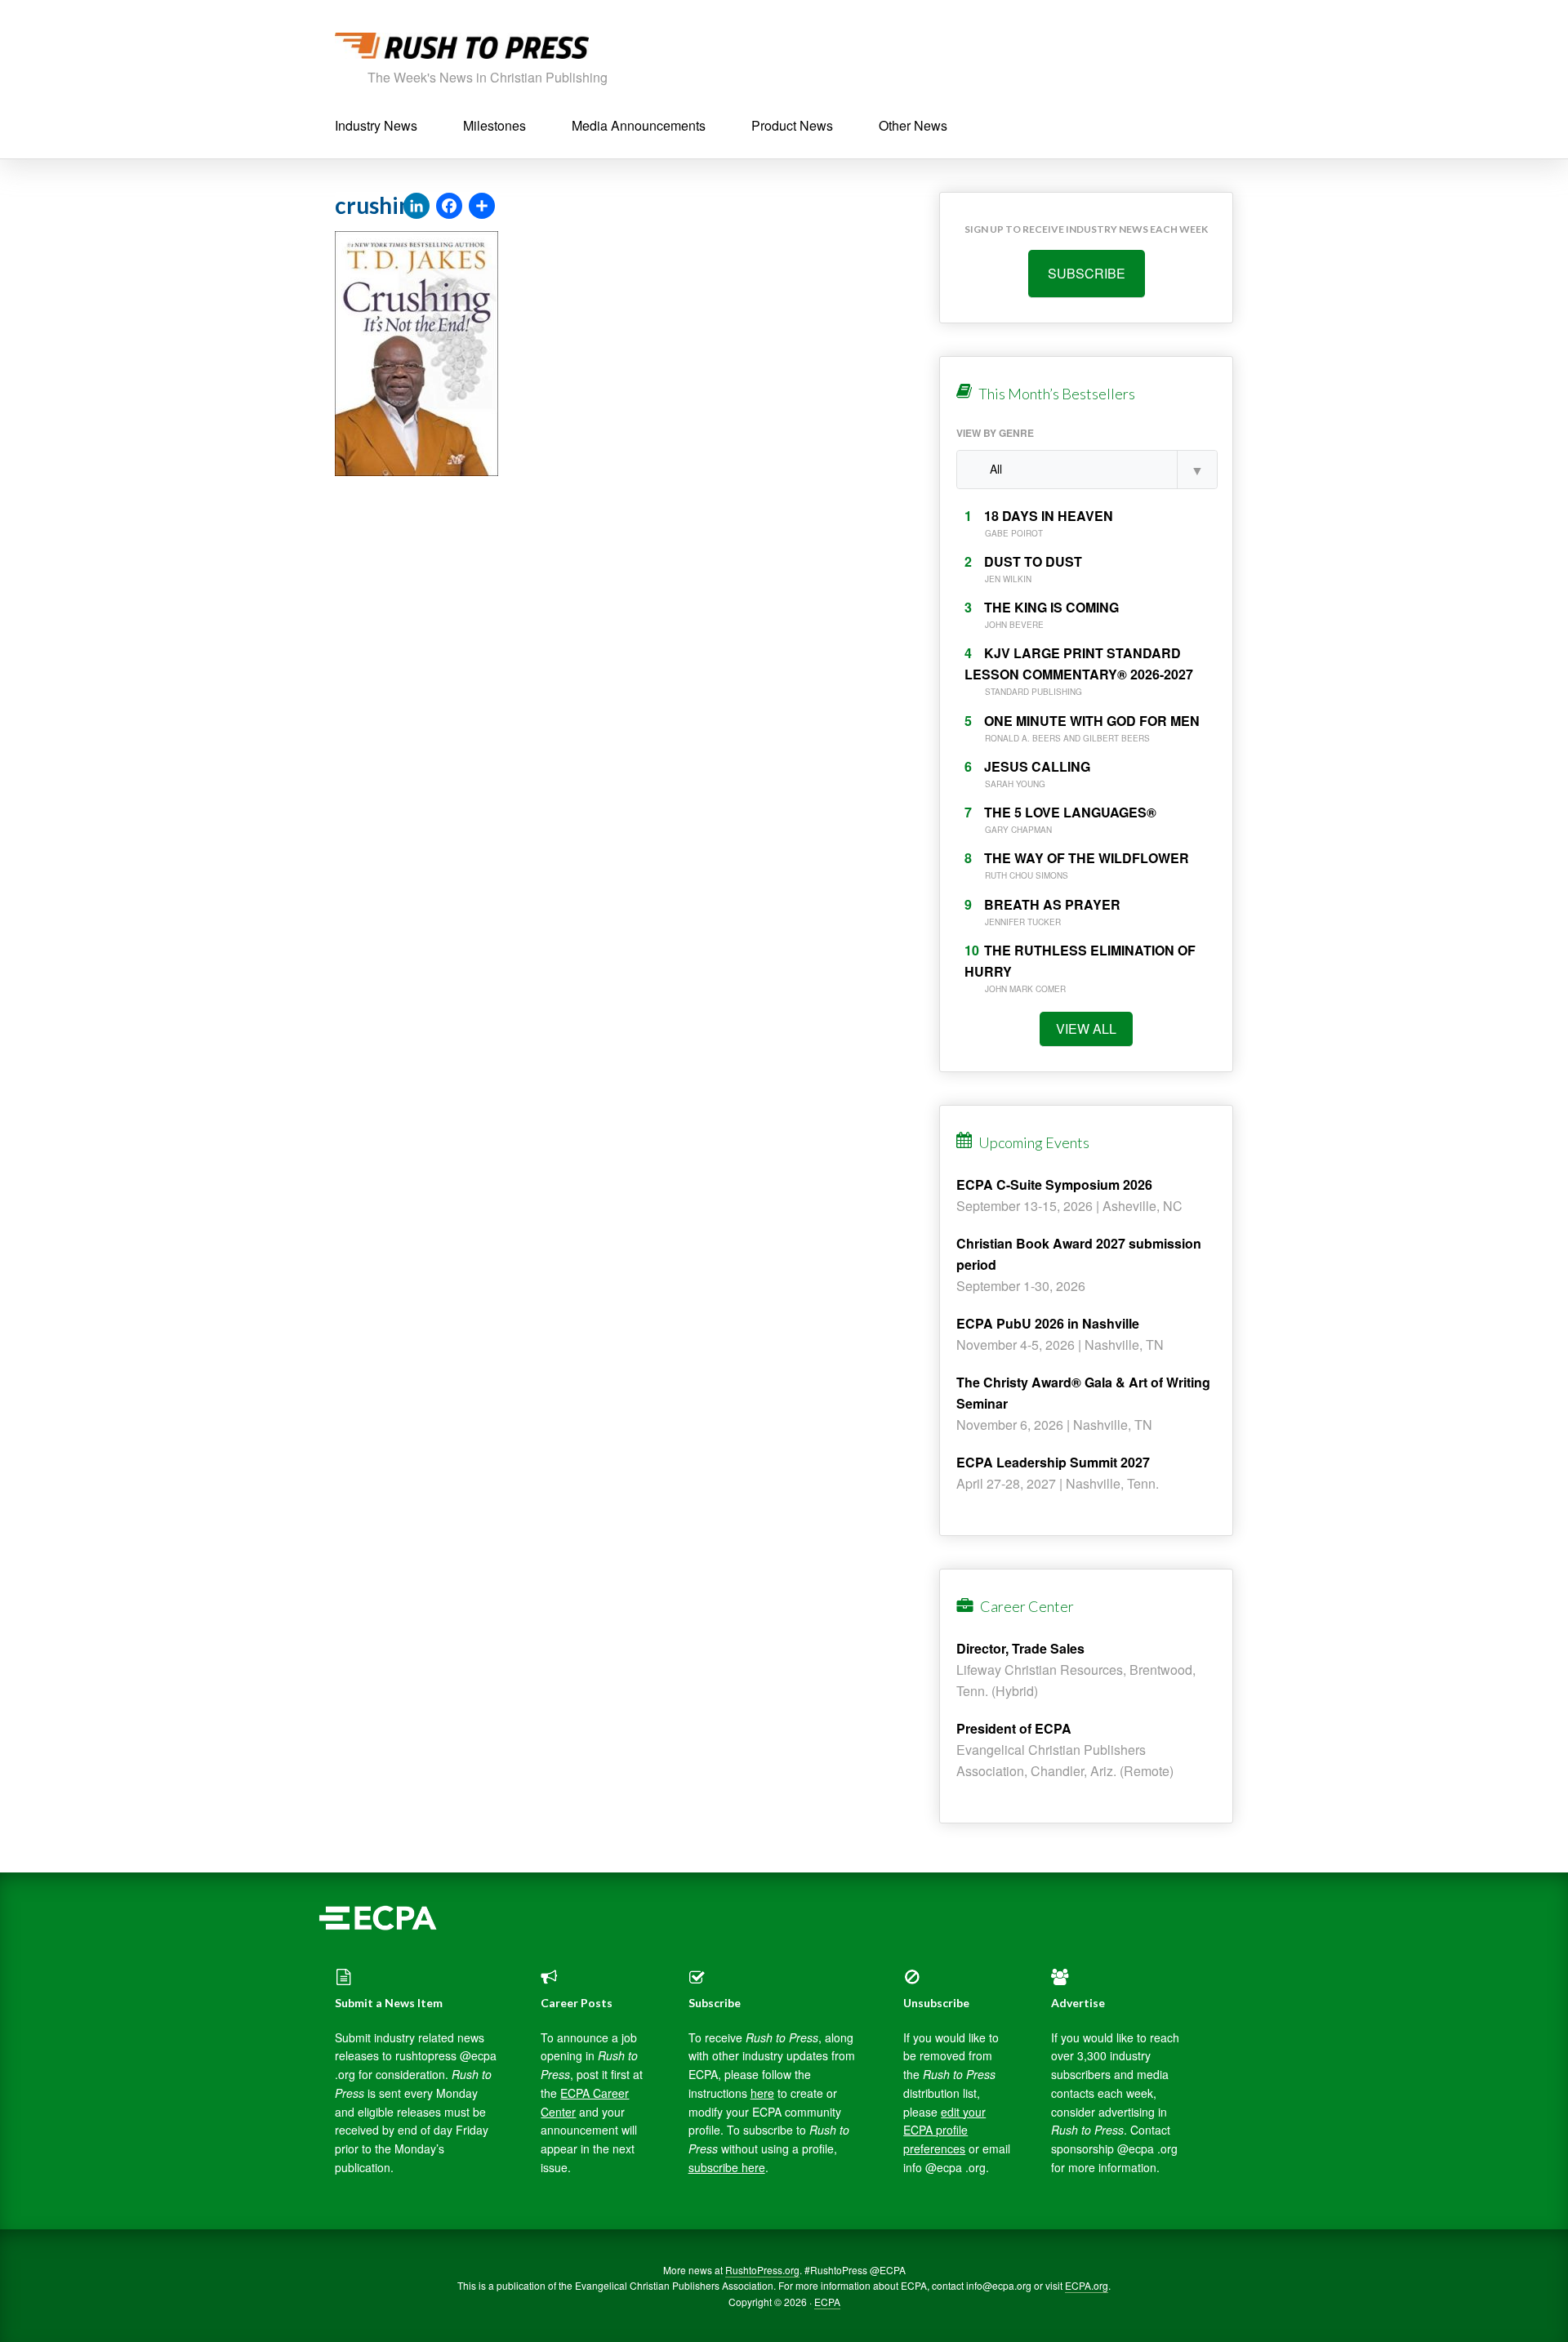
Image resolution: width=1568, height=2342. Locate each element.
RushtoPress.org (762, 2270)
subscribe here (727, 2167)
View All (1086, 1029)
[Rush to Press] (462, 50)
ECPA (827, 2302)
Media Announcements (639, 125)
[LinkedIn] (416, 207)
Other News (913, 125)
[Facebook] (449, 207)
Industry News (376, 125)
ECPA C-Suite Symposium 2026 (1054, 1184)
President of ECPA (1014, 1728)
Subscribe (1087, 273)
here (762, 2093)
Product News (792, 125)
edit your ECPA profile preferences (944, 2131)
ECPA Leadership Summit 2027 (1053, 1462)
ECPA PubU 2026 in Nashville (1048, 1323)
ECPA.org (1087, 2285)
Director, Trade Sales (1020, 1648)
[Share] (482, 207)
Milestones (494, 125)
